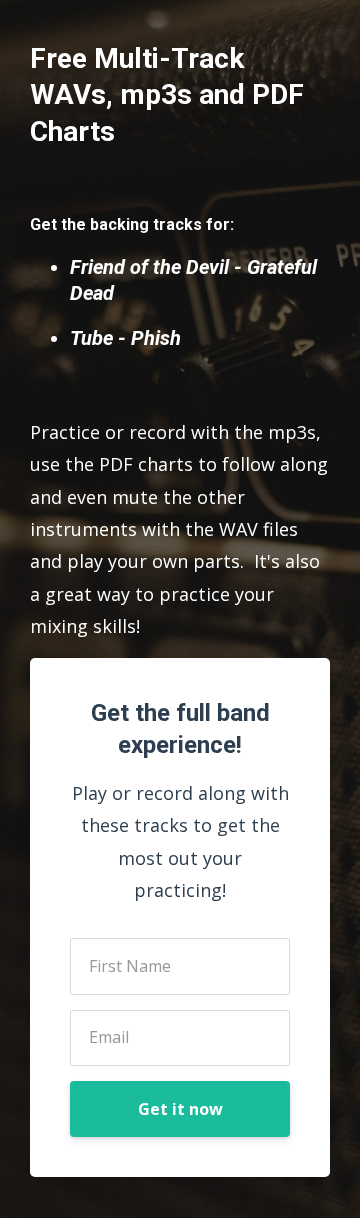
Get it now (180, 1109)
